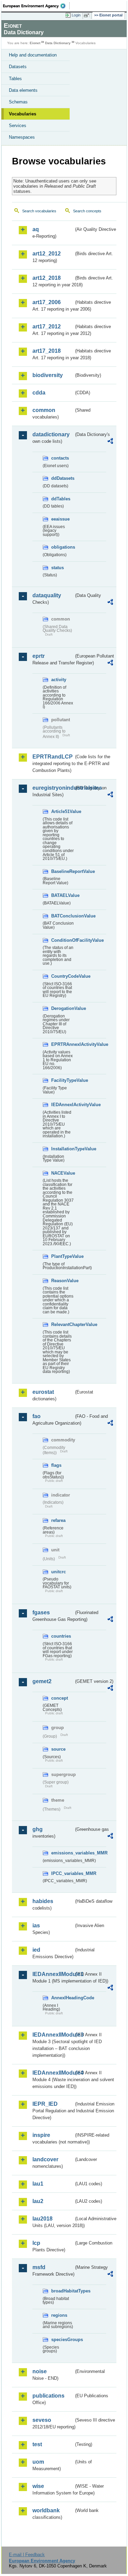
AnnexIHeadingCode (62, 1998)
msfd (39, 2267)
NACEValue (62, 1173)
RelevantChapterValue (62, 1324)
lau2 (38, 2201)
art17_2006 (47, 302)
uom (38, 2462)
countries (61, 1636)
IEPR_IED (45, 2104)
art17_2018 (47, 351)
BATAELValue (62, 895)
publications (48, 2396)
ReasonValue (62, 1281)
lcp (36, 2243)
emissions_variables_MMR (62, 1853)
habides (43, 1901)
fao (37, 1416)
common (44, 410)
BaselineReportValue (62, 871)
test (37, 2444)
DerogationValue (62, 1008)
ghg (38, 1829)
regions (59, 2315)
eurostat (43, 1392)
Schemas (18, 102)
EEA (36, 6)
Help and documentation (33, 55)
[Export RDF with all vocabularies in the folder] (110, 442)
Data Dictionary (58, 43)
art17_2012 (47, 327)
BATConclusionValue (62, 916)
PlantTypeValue (62, 1256)
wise (38, 2486)
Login (76, 15)
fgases (41, 1612)
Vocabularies (23, 114)
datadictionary (51, 434)
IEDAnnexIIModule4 (53, 2073)
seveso (42, 2420)
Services (18, 126)
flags (56, 1465)
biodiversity (48, 375)
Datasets (18, 67)
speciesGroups (62, 2340)
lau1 (38, 2184)
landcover (45, 2159)
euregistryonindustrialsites (53, 788)
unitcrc (59, 1572)
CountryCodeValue (62, 976)
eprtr (39, 656)
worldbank (46, 2510)
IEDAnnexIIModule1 (53, 1974)
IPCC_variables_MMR (62, 1873)
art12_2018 (47, 278)
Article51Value (62, 811)
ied (36, 1950)
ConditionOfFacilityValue (62, 940)
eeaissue (60, 519)
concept (60, 1698)
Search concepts (87, 211)
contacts (60, 458)
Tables (15, 79)
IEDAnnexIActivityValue (62, 1105)
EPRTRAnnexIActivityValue (62, 1044)
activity (59, 680)
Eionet (35, 43)
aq (36, 229)
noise (40, 2371)
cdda (39, 393)
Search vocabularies (39, 211)
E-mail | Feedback (27, 2555)
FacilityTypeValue (62, 1080)
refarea (58, 1520)
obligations (62, 547)
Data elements (23, 90)
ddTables (61, 499)
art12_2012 (47, 254)
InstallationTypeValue (62, 1149)
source (58, 1749)
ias (36, 1925)
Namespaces (22, 137)
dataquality (47, 595)
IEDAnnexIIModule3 (53, 2035)
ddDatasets (62, 478)
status (58, 568)
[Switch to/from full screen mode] (88, 15)
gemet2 (42, 1681)
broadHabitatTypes (62, 2291)
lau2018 (42, 2219)
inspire (41, 2135)
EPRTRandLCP (53, 757)
